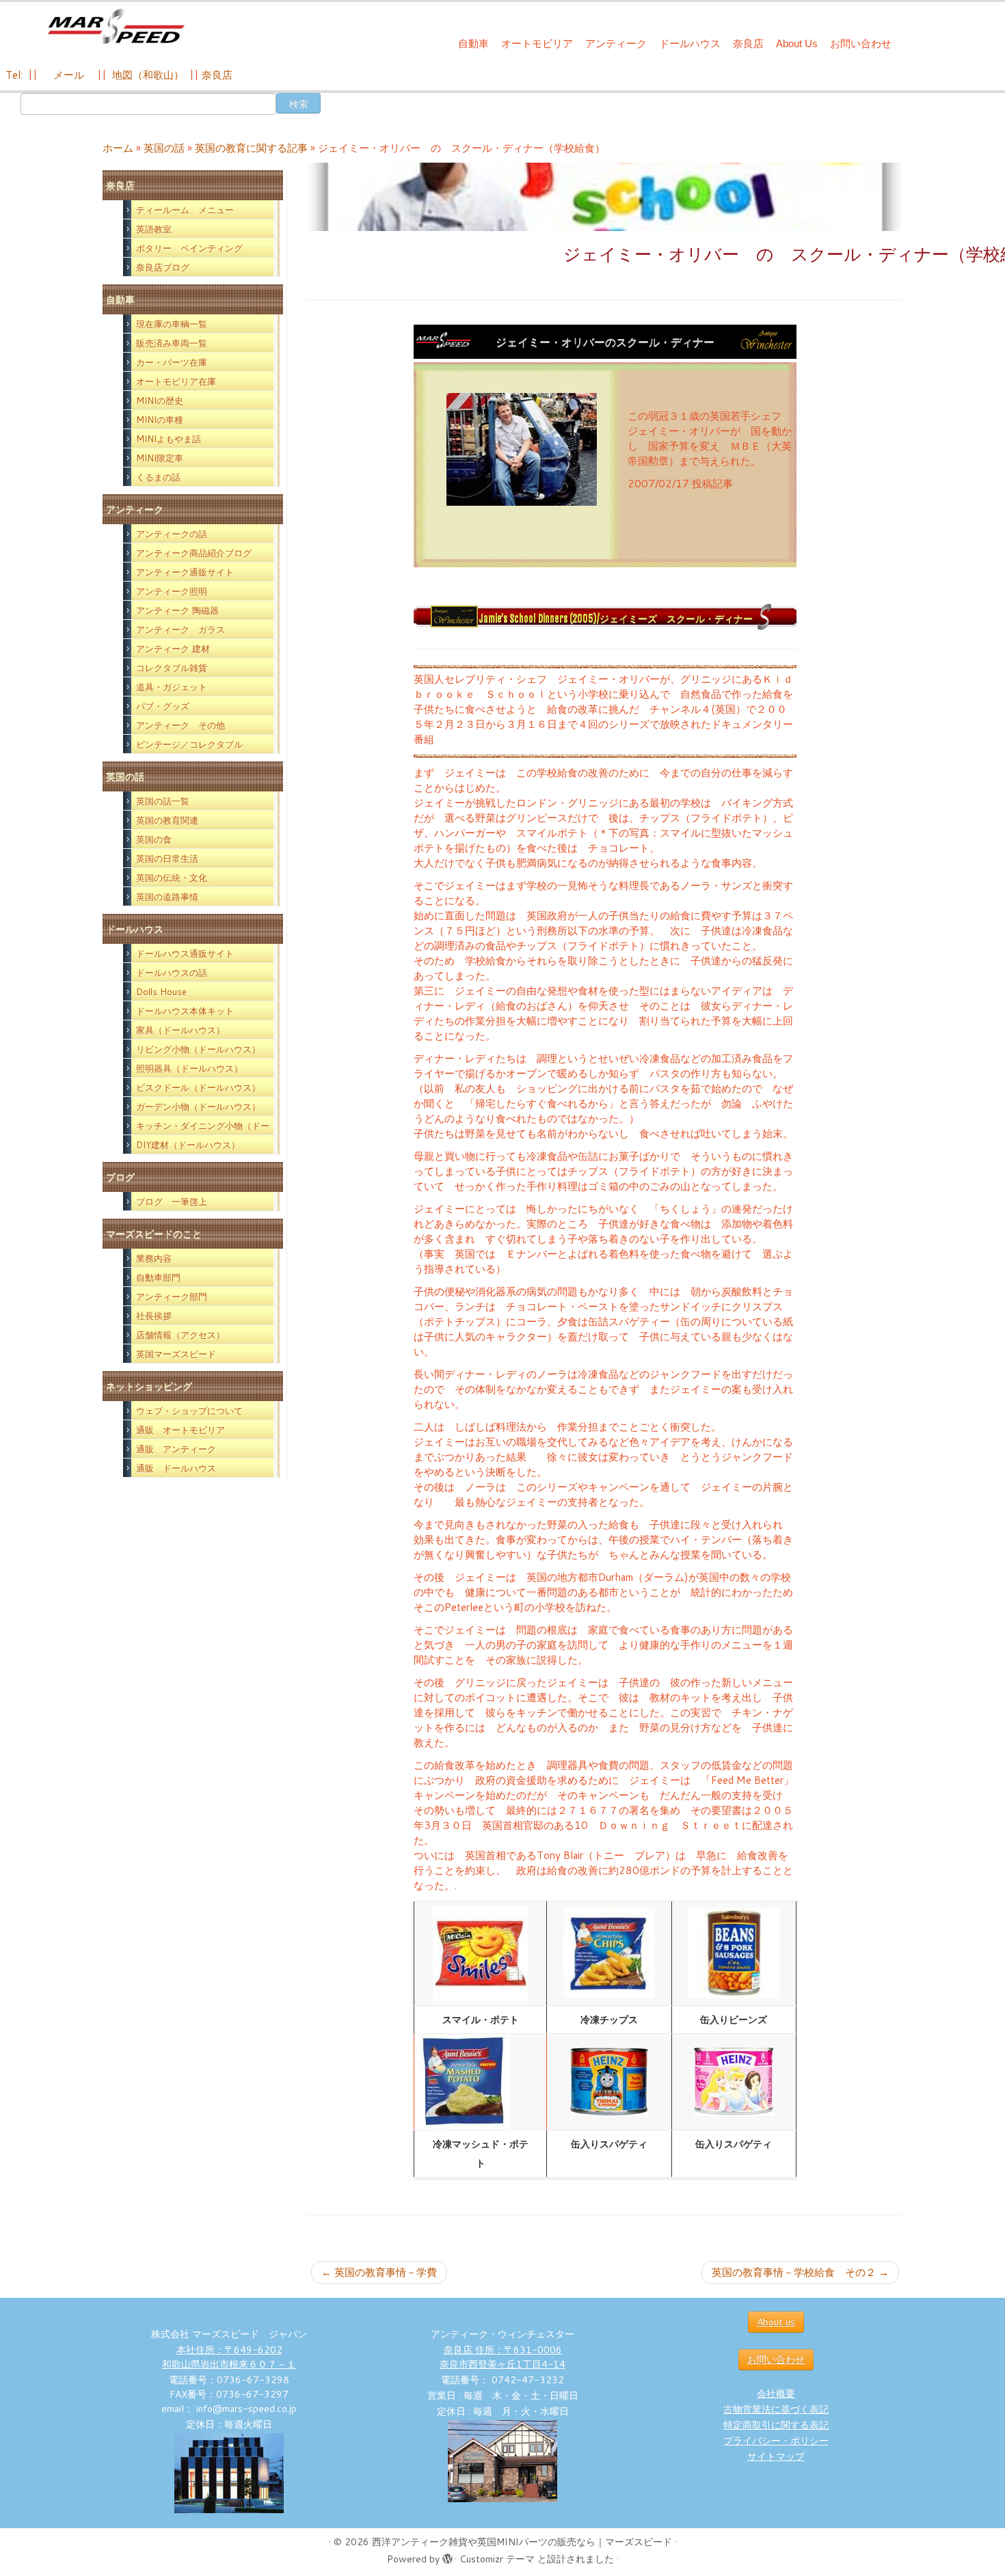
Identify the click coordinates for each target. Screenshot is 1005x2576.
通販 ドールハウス (176, 1468)
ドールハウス (690, 43)
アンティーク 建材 (173, 649)
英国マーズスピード (176, 1354)
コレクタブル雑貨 (172, 668)
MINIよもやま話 (169, 439)
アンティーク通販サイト (185, 572)
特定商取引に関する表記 (776, 2425)
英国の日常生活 (167, 858)
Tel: (15, 75)
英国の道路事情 (167, 897)
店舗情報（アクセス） (180, 1335)
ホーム (118, 148)
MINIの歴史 (160, 401)
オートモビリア (537, 43)
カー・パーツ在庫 (172, 362)
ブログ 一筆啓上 (172, 1202)
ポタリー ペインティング (189, 248)
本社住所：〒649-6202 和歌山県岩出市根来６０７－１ (229, 2357)
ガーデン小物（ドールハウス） (198, 1107)
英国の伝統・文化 (172, 878)
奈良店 (748, 43)
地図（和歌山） (148, 75)
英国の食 (154, 839)
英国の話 (164, 148)
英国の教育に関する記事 (251, 148)
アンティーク (616, 43)
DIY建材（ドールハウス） (188, 1145)
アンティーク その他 (180, 725)
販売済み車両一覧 (172, 343)
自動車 (473, 43)
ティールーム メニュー (185, 210)
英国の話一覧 (163, 801)
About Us (797, 43)
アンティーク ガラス (180, 629)
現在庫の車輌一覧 (172, 324)
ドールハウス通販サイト (185, 953)
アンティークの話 (172, 534)
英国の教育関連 (167, 820)
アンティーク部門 (172, 1297)
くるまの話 (158, 477)
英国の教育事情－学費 (379, 2272)
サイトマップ (776, 2456)
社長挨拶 (154, 1316)
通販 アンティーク (176, 1449)
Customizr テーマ (497, 2559)
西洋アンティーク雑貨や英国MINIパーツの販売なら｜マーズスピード (522, 2542)
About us (776, 2322)
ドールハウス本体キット (185, 1011)
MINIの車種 (160, 420)
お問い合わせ (861, 43)
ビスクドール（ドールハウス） (198, 1087)
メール (67, 75)
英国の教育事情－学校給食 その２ (800, 2272)
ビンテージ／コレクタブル (189, 744)
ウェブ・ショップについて (189, 1411)
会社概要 (776, 2394)
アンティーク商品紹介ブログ (194, 553)
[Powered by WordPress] (447, 2556)
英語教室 (154, 229)
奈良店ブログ (163, 267)
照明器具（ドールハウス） (189, 1068)
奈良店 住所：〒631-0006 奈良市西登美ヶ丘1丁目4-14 (502, 2357)
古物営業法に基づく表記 (776, 2409)
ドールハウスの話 (172, 973)
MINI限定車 (160, 458)
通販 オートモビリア (180, 1430)
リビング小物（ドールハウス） (198, 1049)
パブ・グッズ (163, 706)
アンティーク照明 (172, 591)
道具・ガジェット (172, 687)
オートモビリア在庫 (176, 381)
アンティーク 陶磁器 (177, 610)
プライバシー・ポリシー (776, 2441)
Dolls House (161, 992)
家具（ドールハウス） (180, 1030)
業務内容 (154, 1258)
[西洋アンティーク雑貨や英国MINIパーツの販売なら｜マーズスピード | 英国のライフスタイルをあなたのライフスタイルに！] (116, 26)
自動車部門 (158, 1277)
